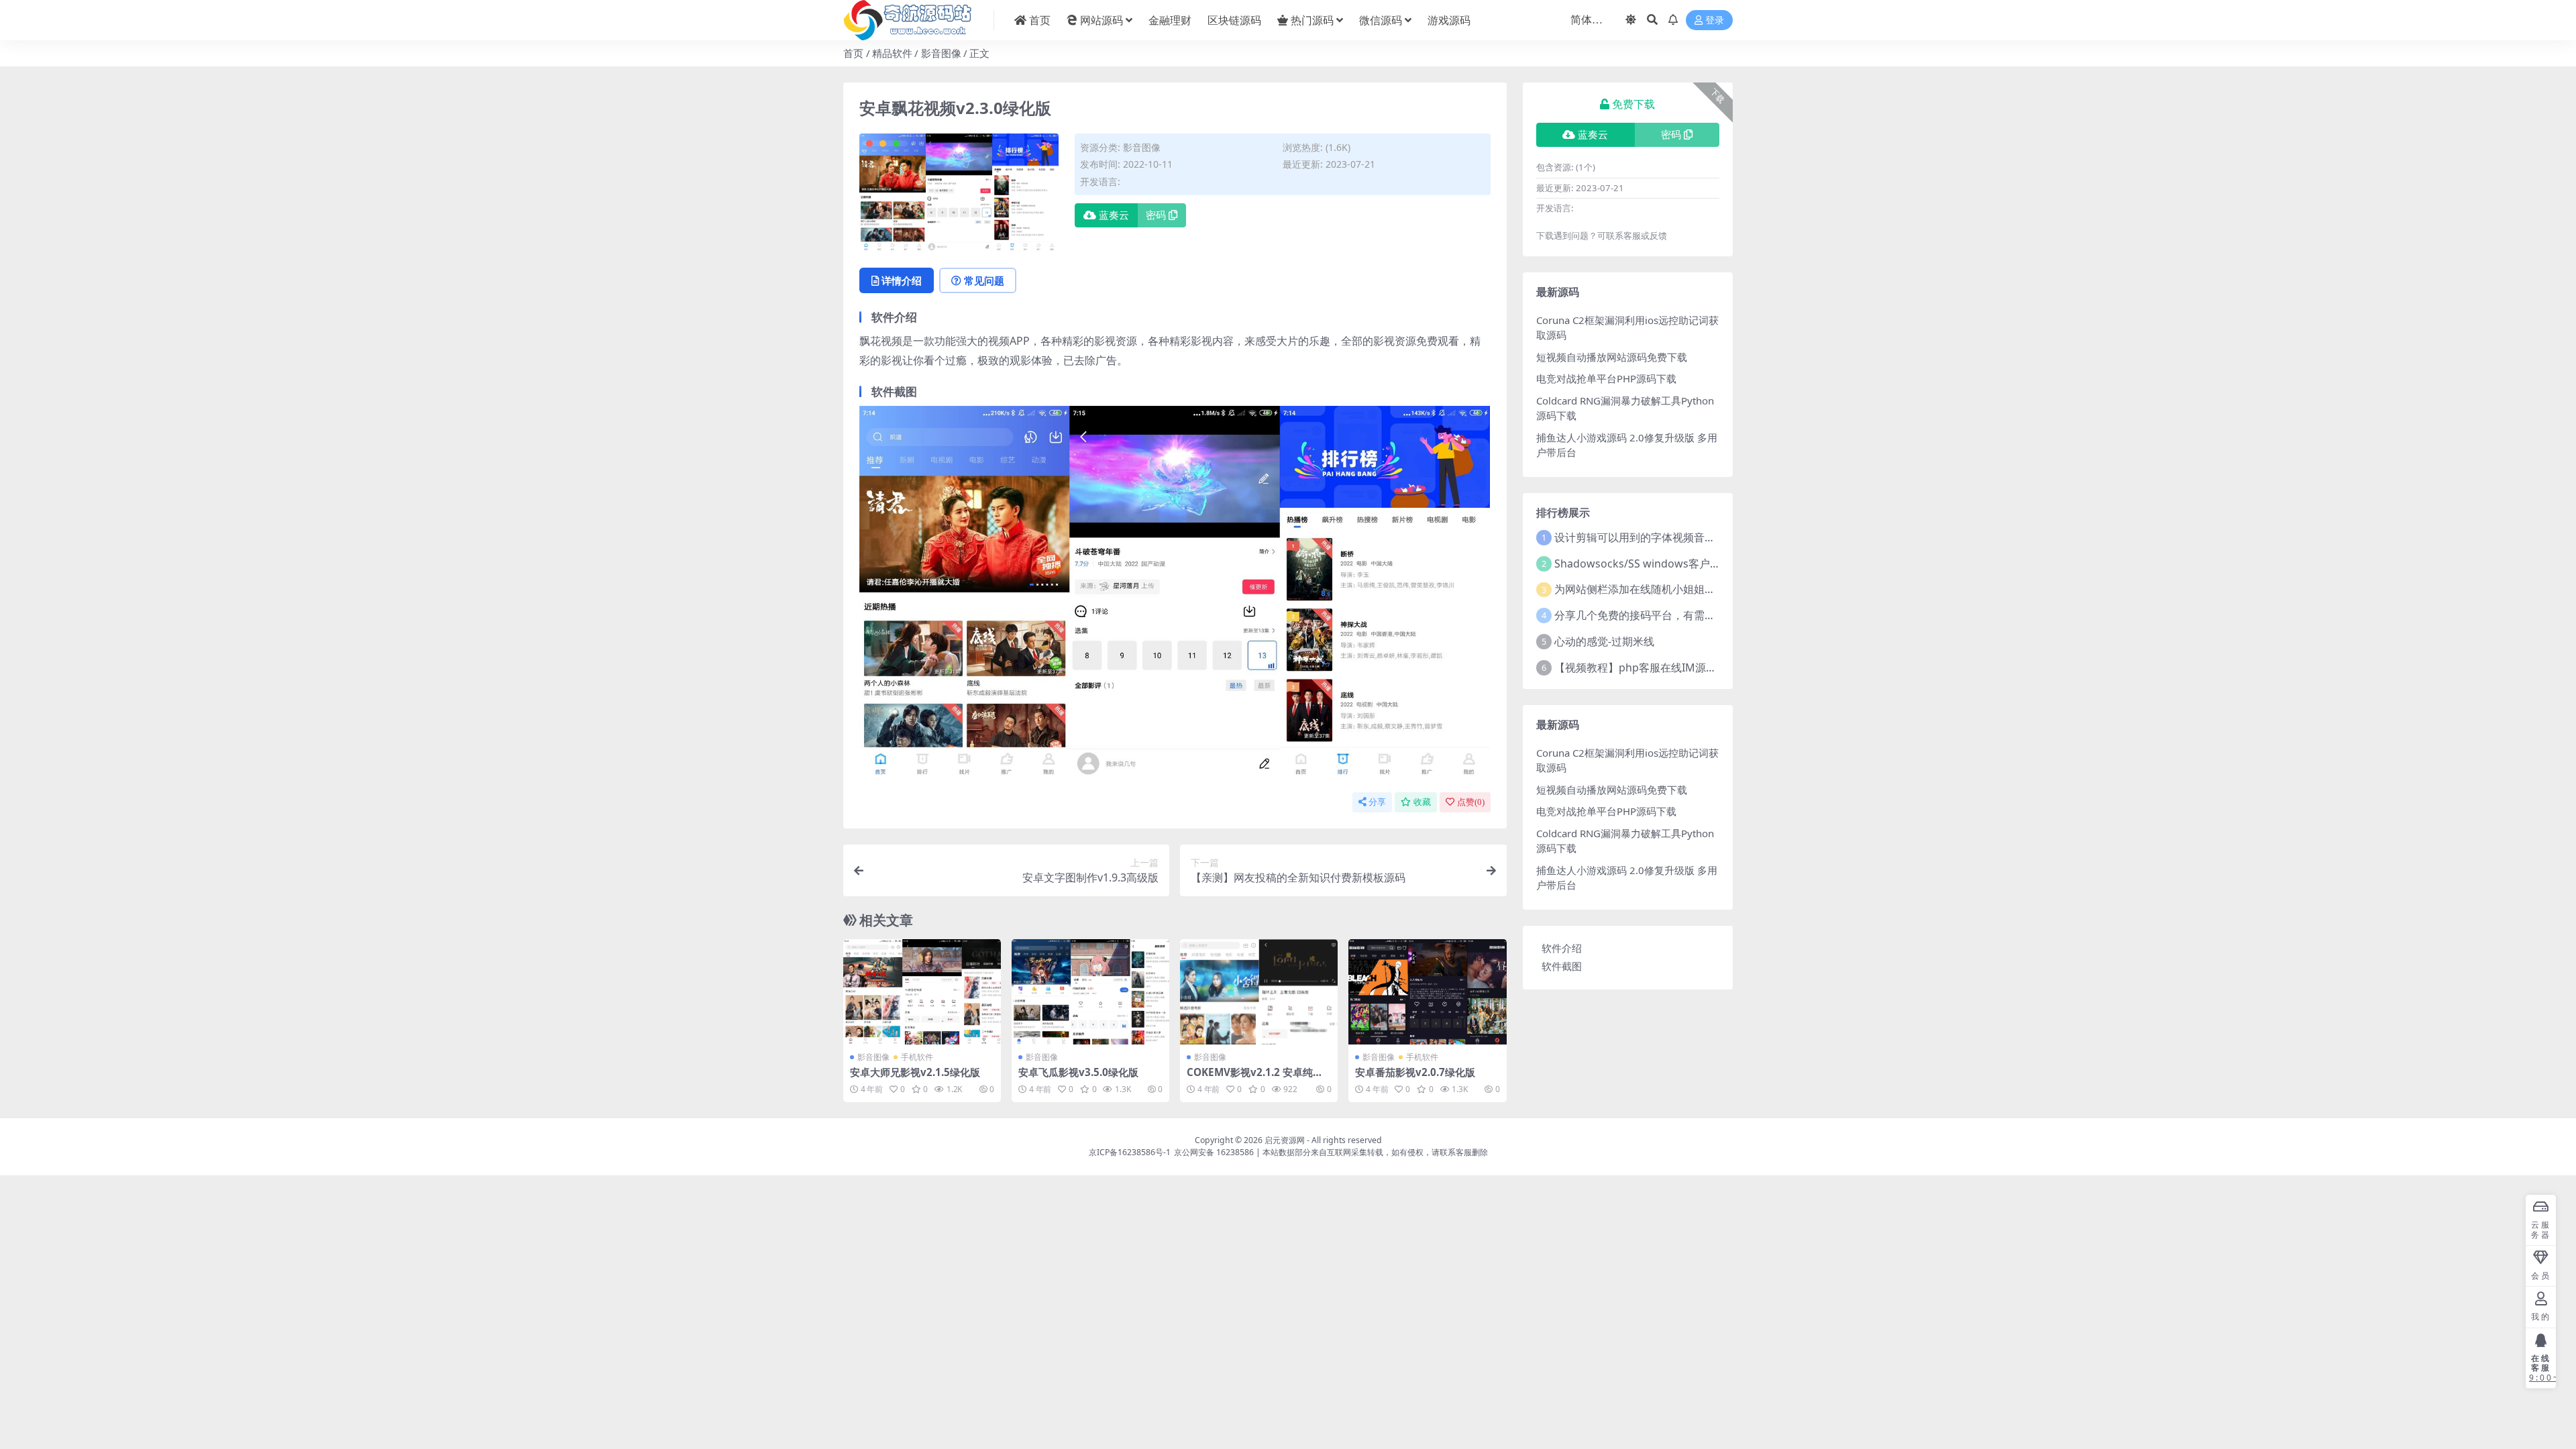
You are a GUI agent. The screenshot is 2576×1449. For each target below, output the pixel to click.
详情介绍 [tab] (902, 280)
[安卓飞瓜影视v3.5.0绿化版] (1090, 992)
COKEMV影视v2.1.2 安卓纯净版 (1255, 1078)
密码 (1156, 215)
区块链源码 (1234, 20)
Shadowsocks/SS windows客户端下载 (1648, 563)
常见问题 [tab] (984, 280)
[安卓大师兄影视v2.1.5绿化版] (922, 992)
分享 (1377, 802)
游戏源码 (1449, 20)
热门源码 (1312, 20)
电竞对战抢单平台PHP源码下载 (1606, 378)
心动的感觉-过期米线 (1604, 641)
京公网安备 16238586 (1214, 1152)
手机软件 (917, 1057)
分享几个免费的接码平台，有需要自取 (1646, 615)
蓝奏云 (1114, 215)
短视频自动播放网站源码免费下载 (1612, 357)
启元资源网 (1285, 1140)
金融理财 (1170, 20)
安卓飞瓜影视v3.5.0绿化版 (1078, 1072)
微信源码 (1381, 20)
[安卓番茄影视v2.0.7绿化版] (1427, 992)
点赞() (1471, 802)
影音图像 (941, 53)
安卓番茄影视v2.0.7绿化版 (1415, 1072)
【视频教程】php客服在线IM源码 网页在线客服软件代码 (1690, 667)
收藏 (1422, 802)
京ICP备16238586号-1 (1130, 1152)
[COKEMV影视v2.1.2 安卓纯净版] (1259, 992)
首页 (1040, 20)
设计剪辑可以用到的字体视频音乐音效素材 (1656, 537)
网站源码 (1102, 20)
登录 (1715, 20)
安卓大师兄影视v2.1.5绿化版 (915, 1072)
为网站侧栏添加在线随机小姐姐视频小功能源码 (1667, 589)
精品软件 (892, 53)
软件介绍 (1562, 948)
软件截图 (1562, 966)
